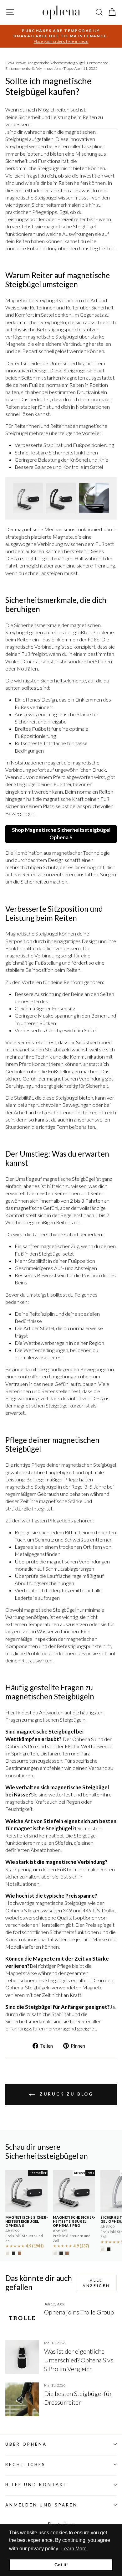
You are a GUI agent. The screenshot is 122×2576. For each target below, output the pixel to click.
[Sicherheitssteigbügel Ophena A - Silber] (103, 2249)
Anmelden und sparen (41, 2505)
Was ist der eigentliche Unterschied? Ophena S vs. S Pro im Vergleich (79, 2360)
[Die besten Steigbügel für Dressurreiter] (22, 2399)
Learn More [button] (74, 2549)
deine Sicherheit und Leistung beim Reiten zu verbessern (54, 121)
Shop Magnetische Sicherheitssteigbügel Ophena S (61, 834)
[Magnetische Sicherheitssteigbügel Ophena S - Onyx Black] (14, 2253)
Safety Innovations (47, 68)
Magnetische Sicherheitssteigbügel (56, 63)
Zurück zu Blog (66, 2094)
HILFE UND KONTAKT (36, 2485)
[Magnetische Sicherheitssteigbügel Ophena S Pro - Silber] (55, 2253)
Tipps (68, 68)
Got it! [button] (61, 2565)
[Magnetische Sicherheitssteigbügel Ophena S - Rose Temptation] (20, 2253)
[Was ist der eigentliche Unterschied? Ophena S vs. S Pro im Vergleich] (22, 2357)
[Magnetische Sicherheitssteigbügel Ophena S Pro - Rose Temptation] (67, 2253)
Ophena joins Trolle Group (79, 2312)
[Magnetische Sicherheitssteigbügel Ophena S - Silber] (8, 2253)
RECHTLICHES (25, 2465)
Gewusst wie (16, 63)
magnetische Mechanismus (45, 529)
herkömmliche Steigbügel (33, 168)
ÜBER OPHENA (26, 2444)
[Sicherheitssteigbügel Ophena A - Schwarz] (109, 2249)
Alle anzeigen (96, 2283)
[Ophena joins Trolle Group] (22, 2318)
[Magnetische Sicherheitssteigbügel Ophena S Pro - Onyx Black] (61, 2253)
